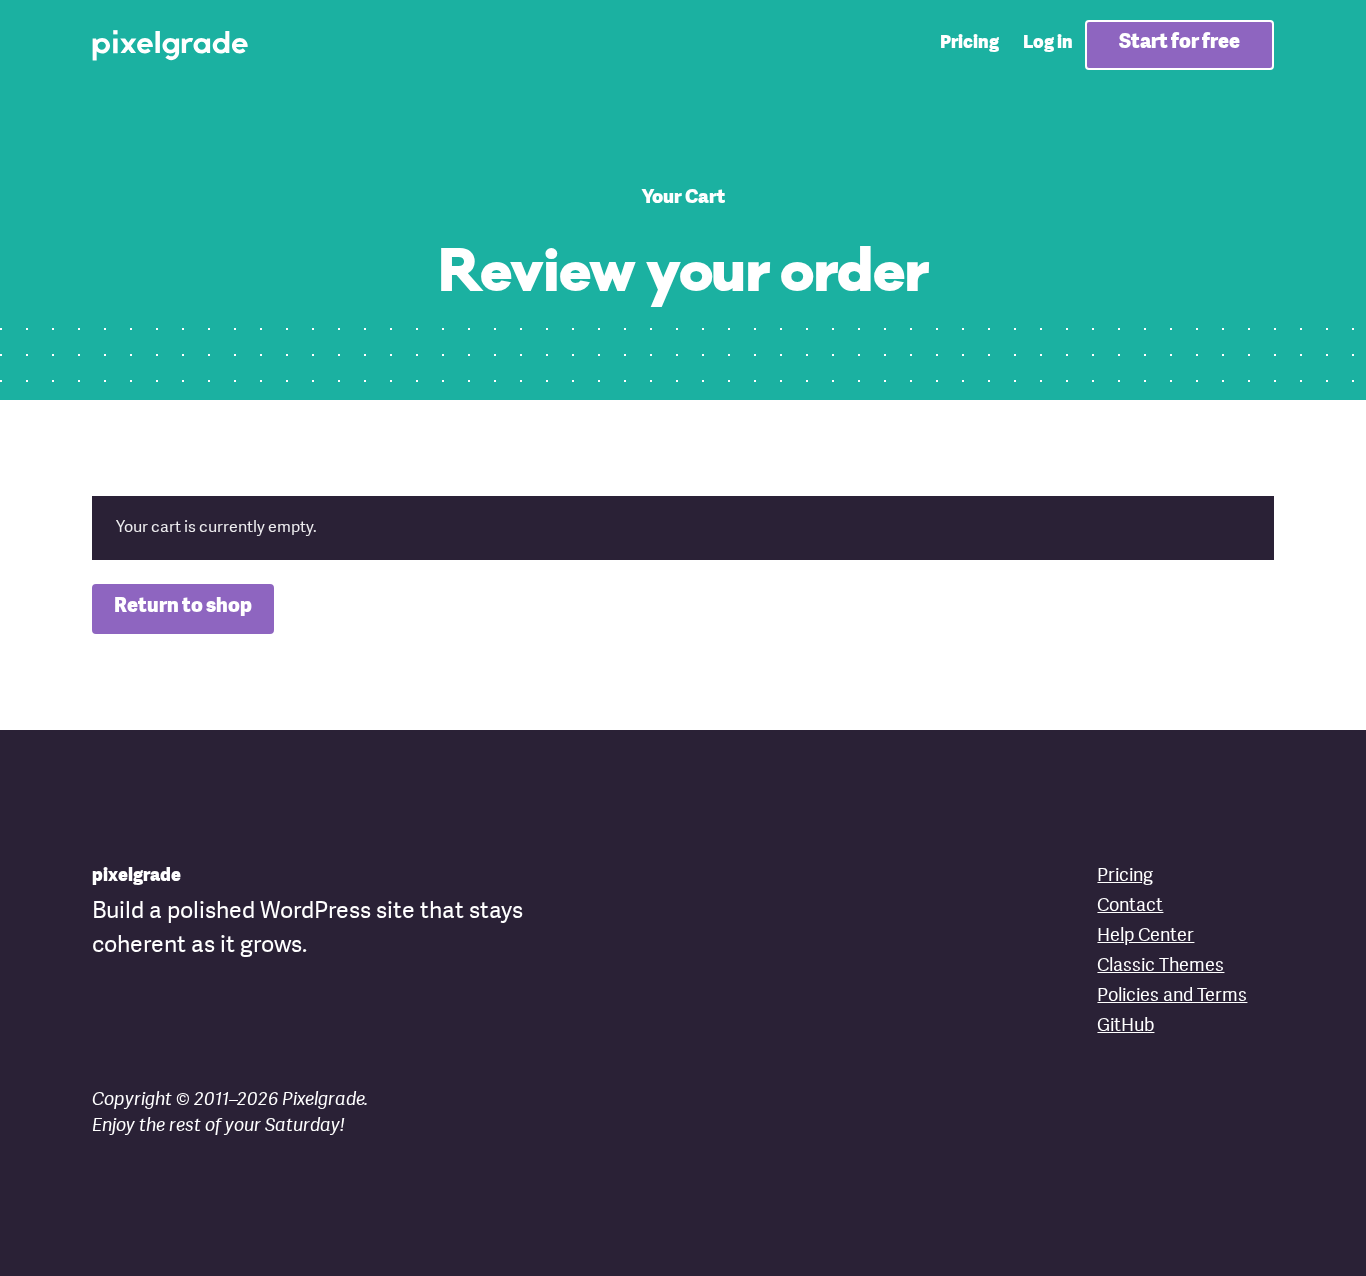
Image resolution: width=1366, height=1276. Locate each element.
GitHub (1125, 1026)
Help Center (1145, 936)
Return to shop (183, 607)
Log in (1048, 43)
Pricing (969, 43)
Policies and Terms (1172, 996)
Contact (1130, 906)
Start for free (1179, 42)
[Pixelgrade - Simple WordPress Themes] (171, 44)
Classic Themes (1160, 966)
